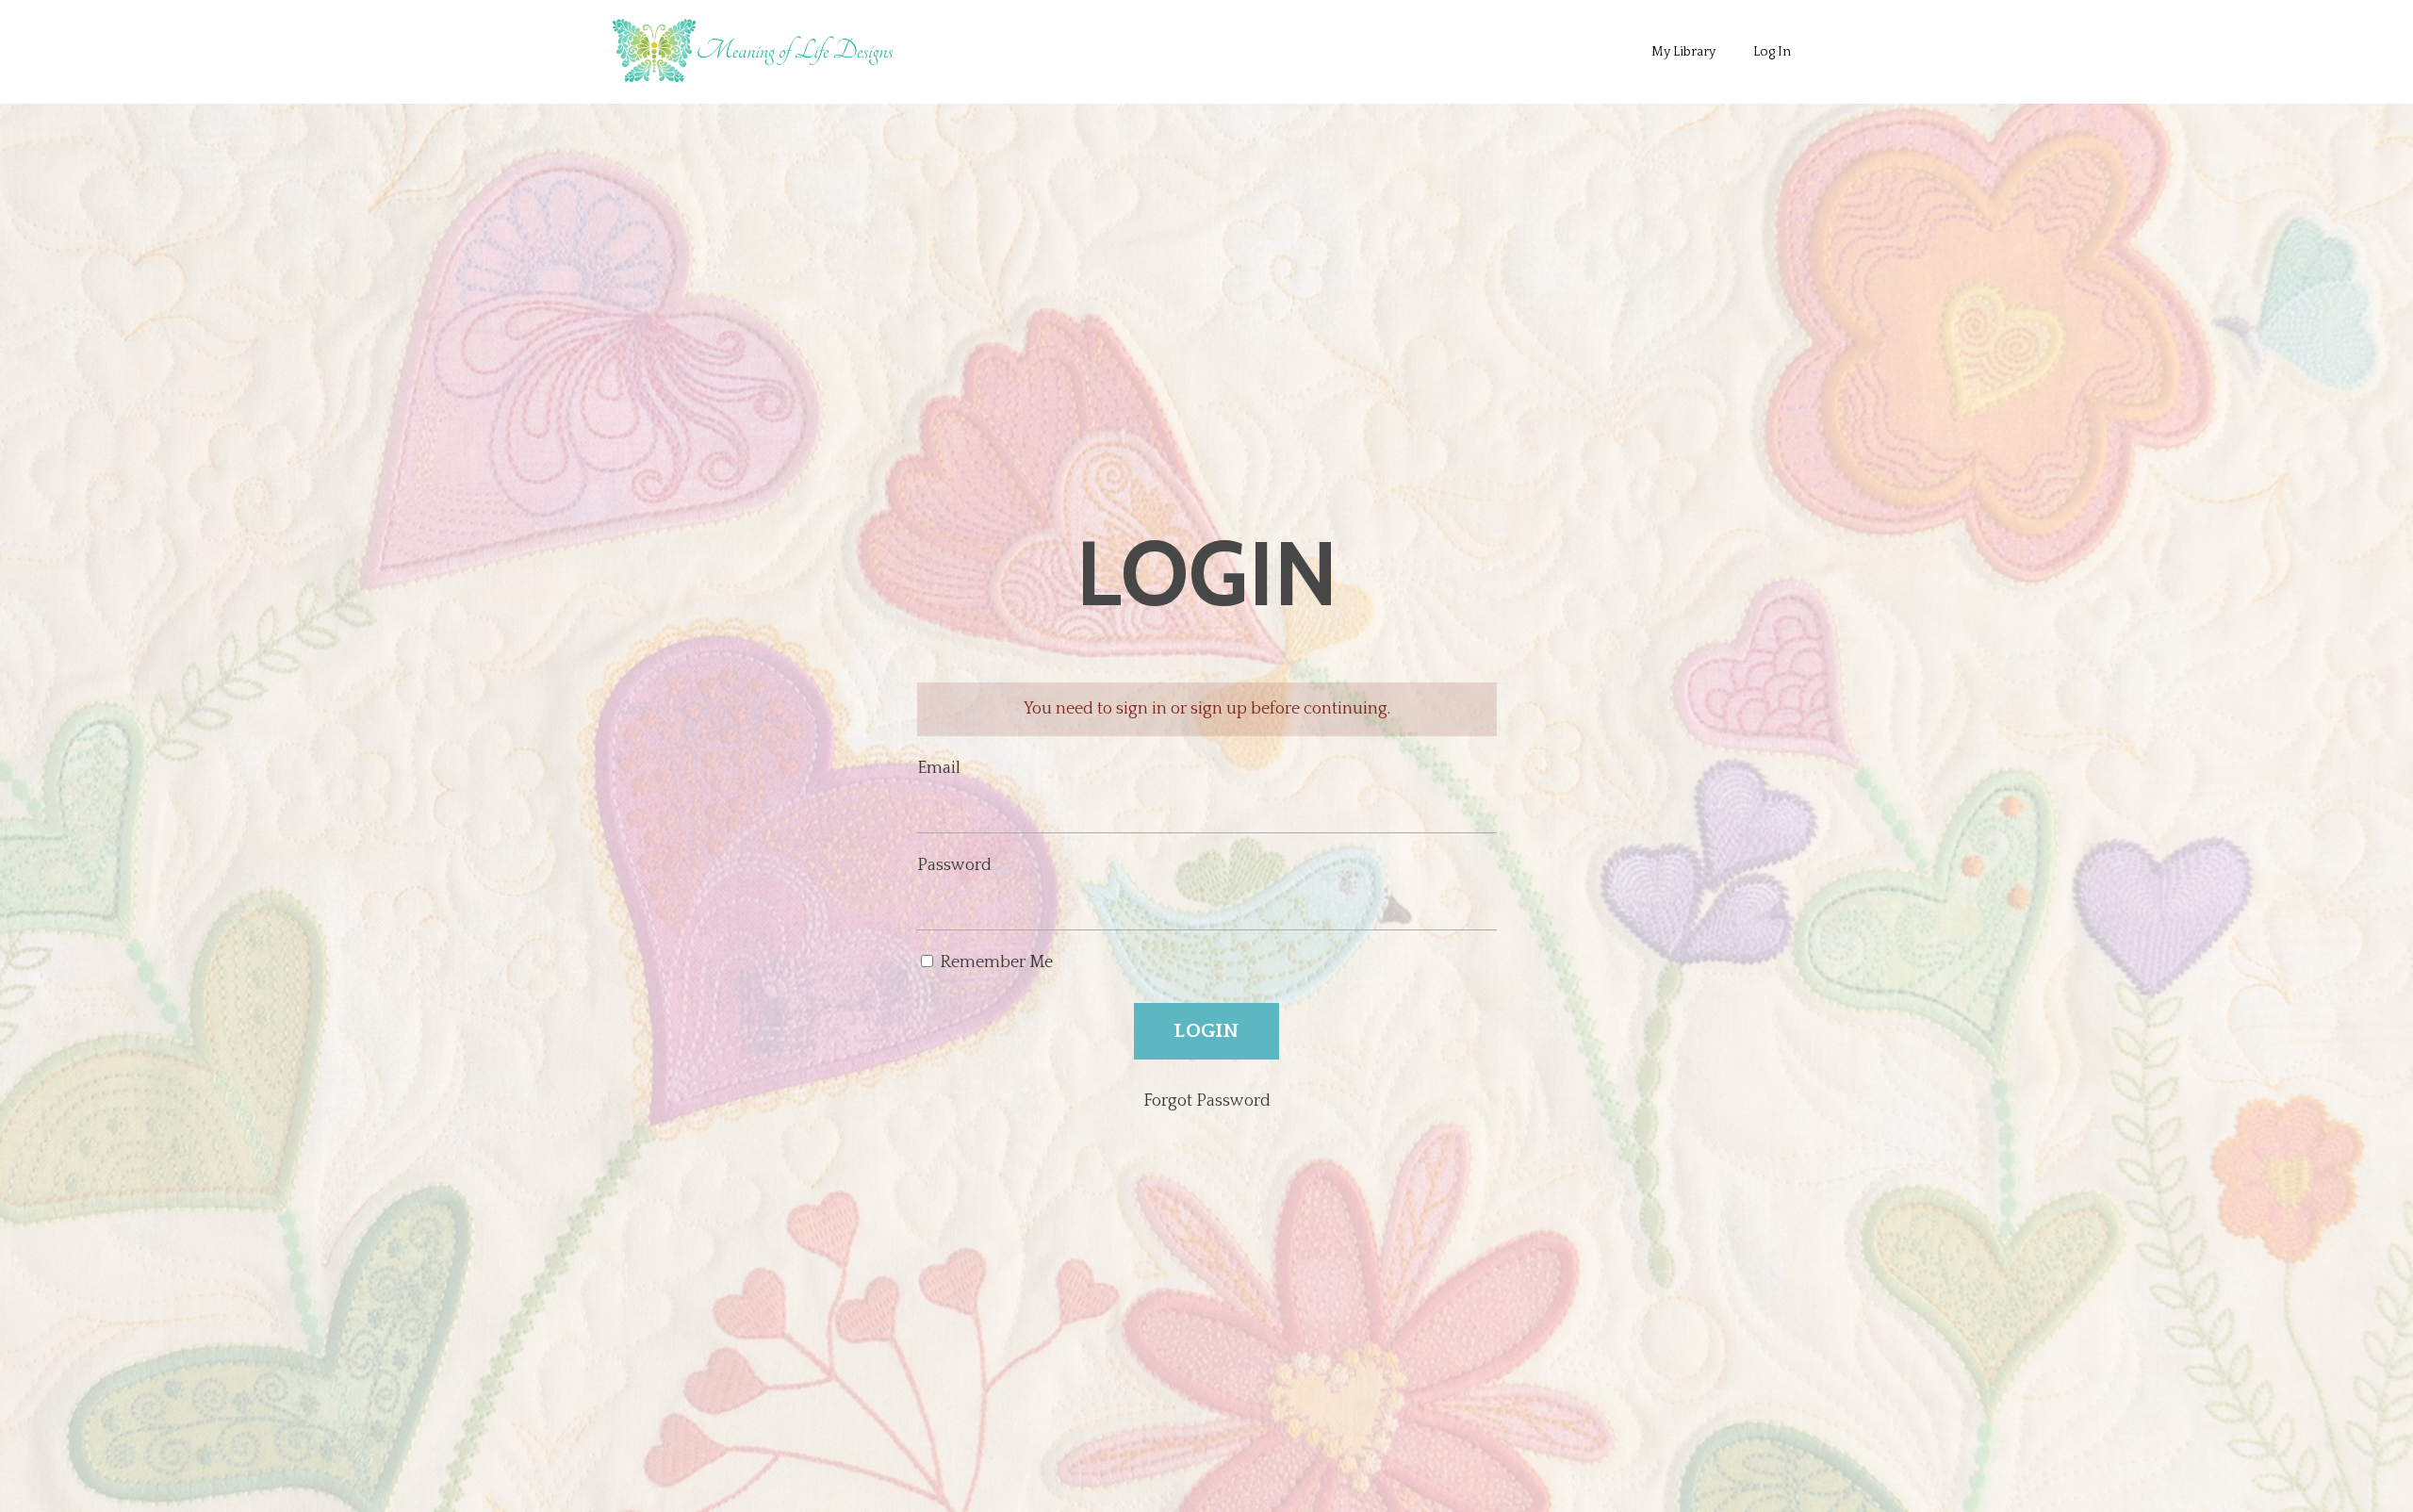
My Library (1683, 52)
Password (954, 865)
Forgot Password (1207, 1101)
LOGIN (1206, 1031)
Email (939, 768)
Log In (1772, 52)
